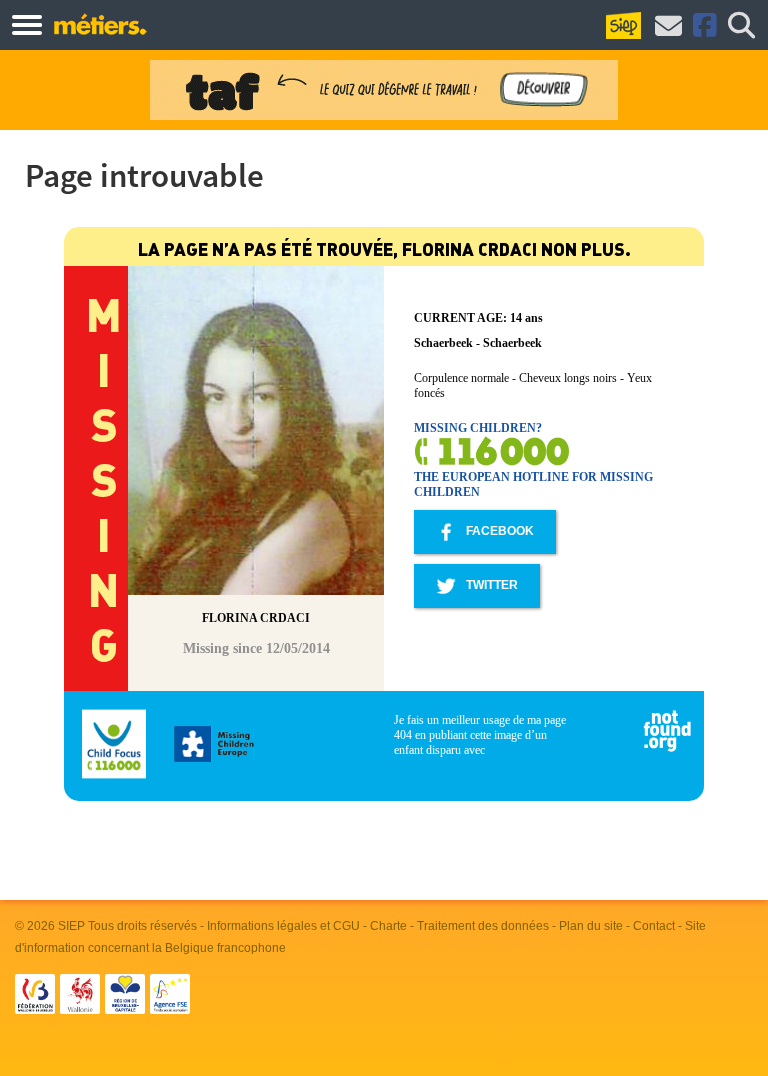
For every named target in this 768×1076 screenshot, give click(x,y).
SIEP (71, 926)
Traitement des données (483, 926)
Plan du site (591, 926)
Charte (388, 926)
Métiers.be (99, 24)
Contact (654, 926)
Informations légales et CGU (283, 926)
